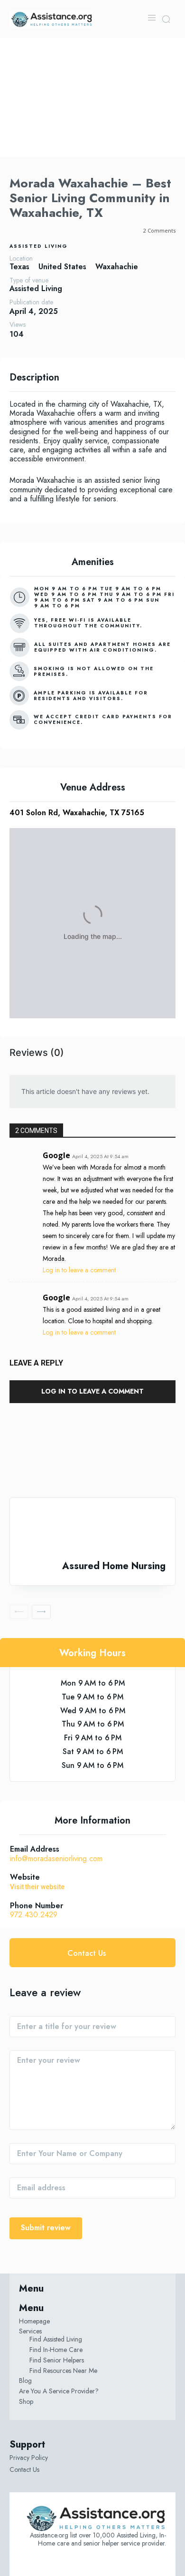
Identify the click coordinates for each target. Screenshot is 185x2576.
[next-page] (41, 1612)
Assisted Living (39, 246)
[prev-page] (19, 1612)
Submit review (46, 2228)
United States (62, 267)
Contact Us (24, 2469)
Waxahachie (117, 267)
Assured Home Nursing (114, 1566)
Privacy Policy (29, 2458)
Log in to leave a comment (79, 1270)
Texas (19, 267)
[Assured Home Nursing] (92, 1529)
